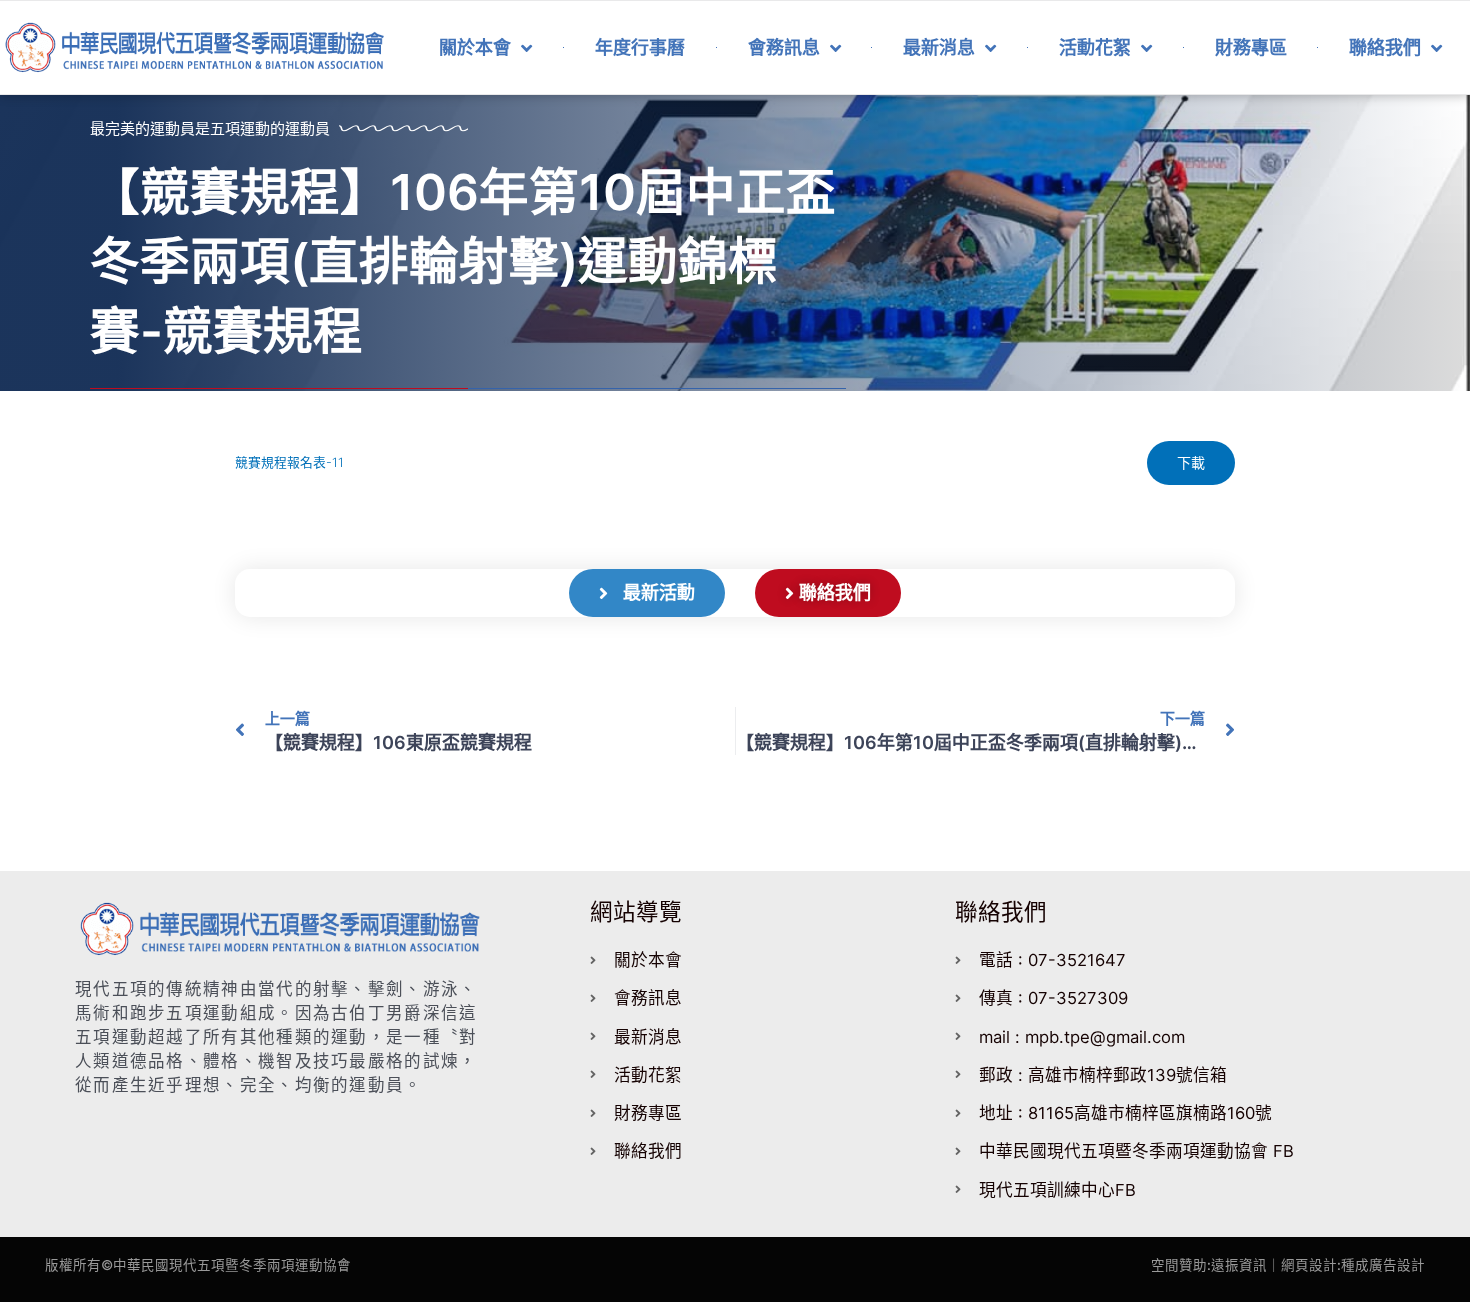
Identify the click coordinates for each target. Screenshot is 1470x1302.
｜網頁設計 (1302, 1265)
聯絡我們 (1385, 47)
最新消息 (939, 47)
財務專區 (1251, 47)
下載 (1191, 462)
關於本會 (475, 47)
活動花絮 (1095, 47)
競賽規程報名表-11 (289, 462)
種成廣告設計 (1383, 1265)
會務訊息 (784, 47)
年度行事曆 (640, 47)
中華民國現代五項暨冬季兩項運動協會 (232, 1265)
